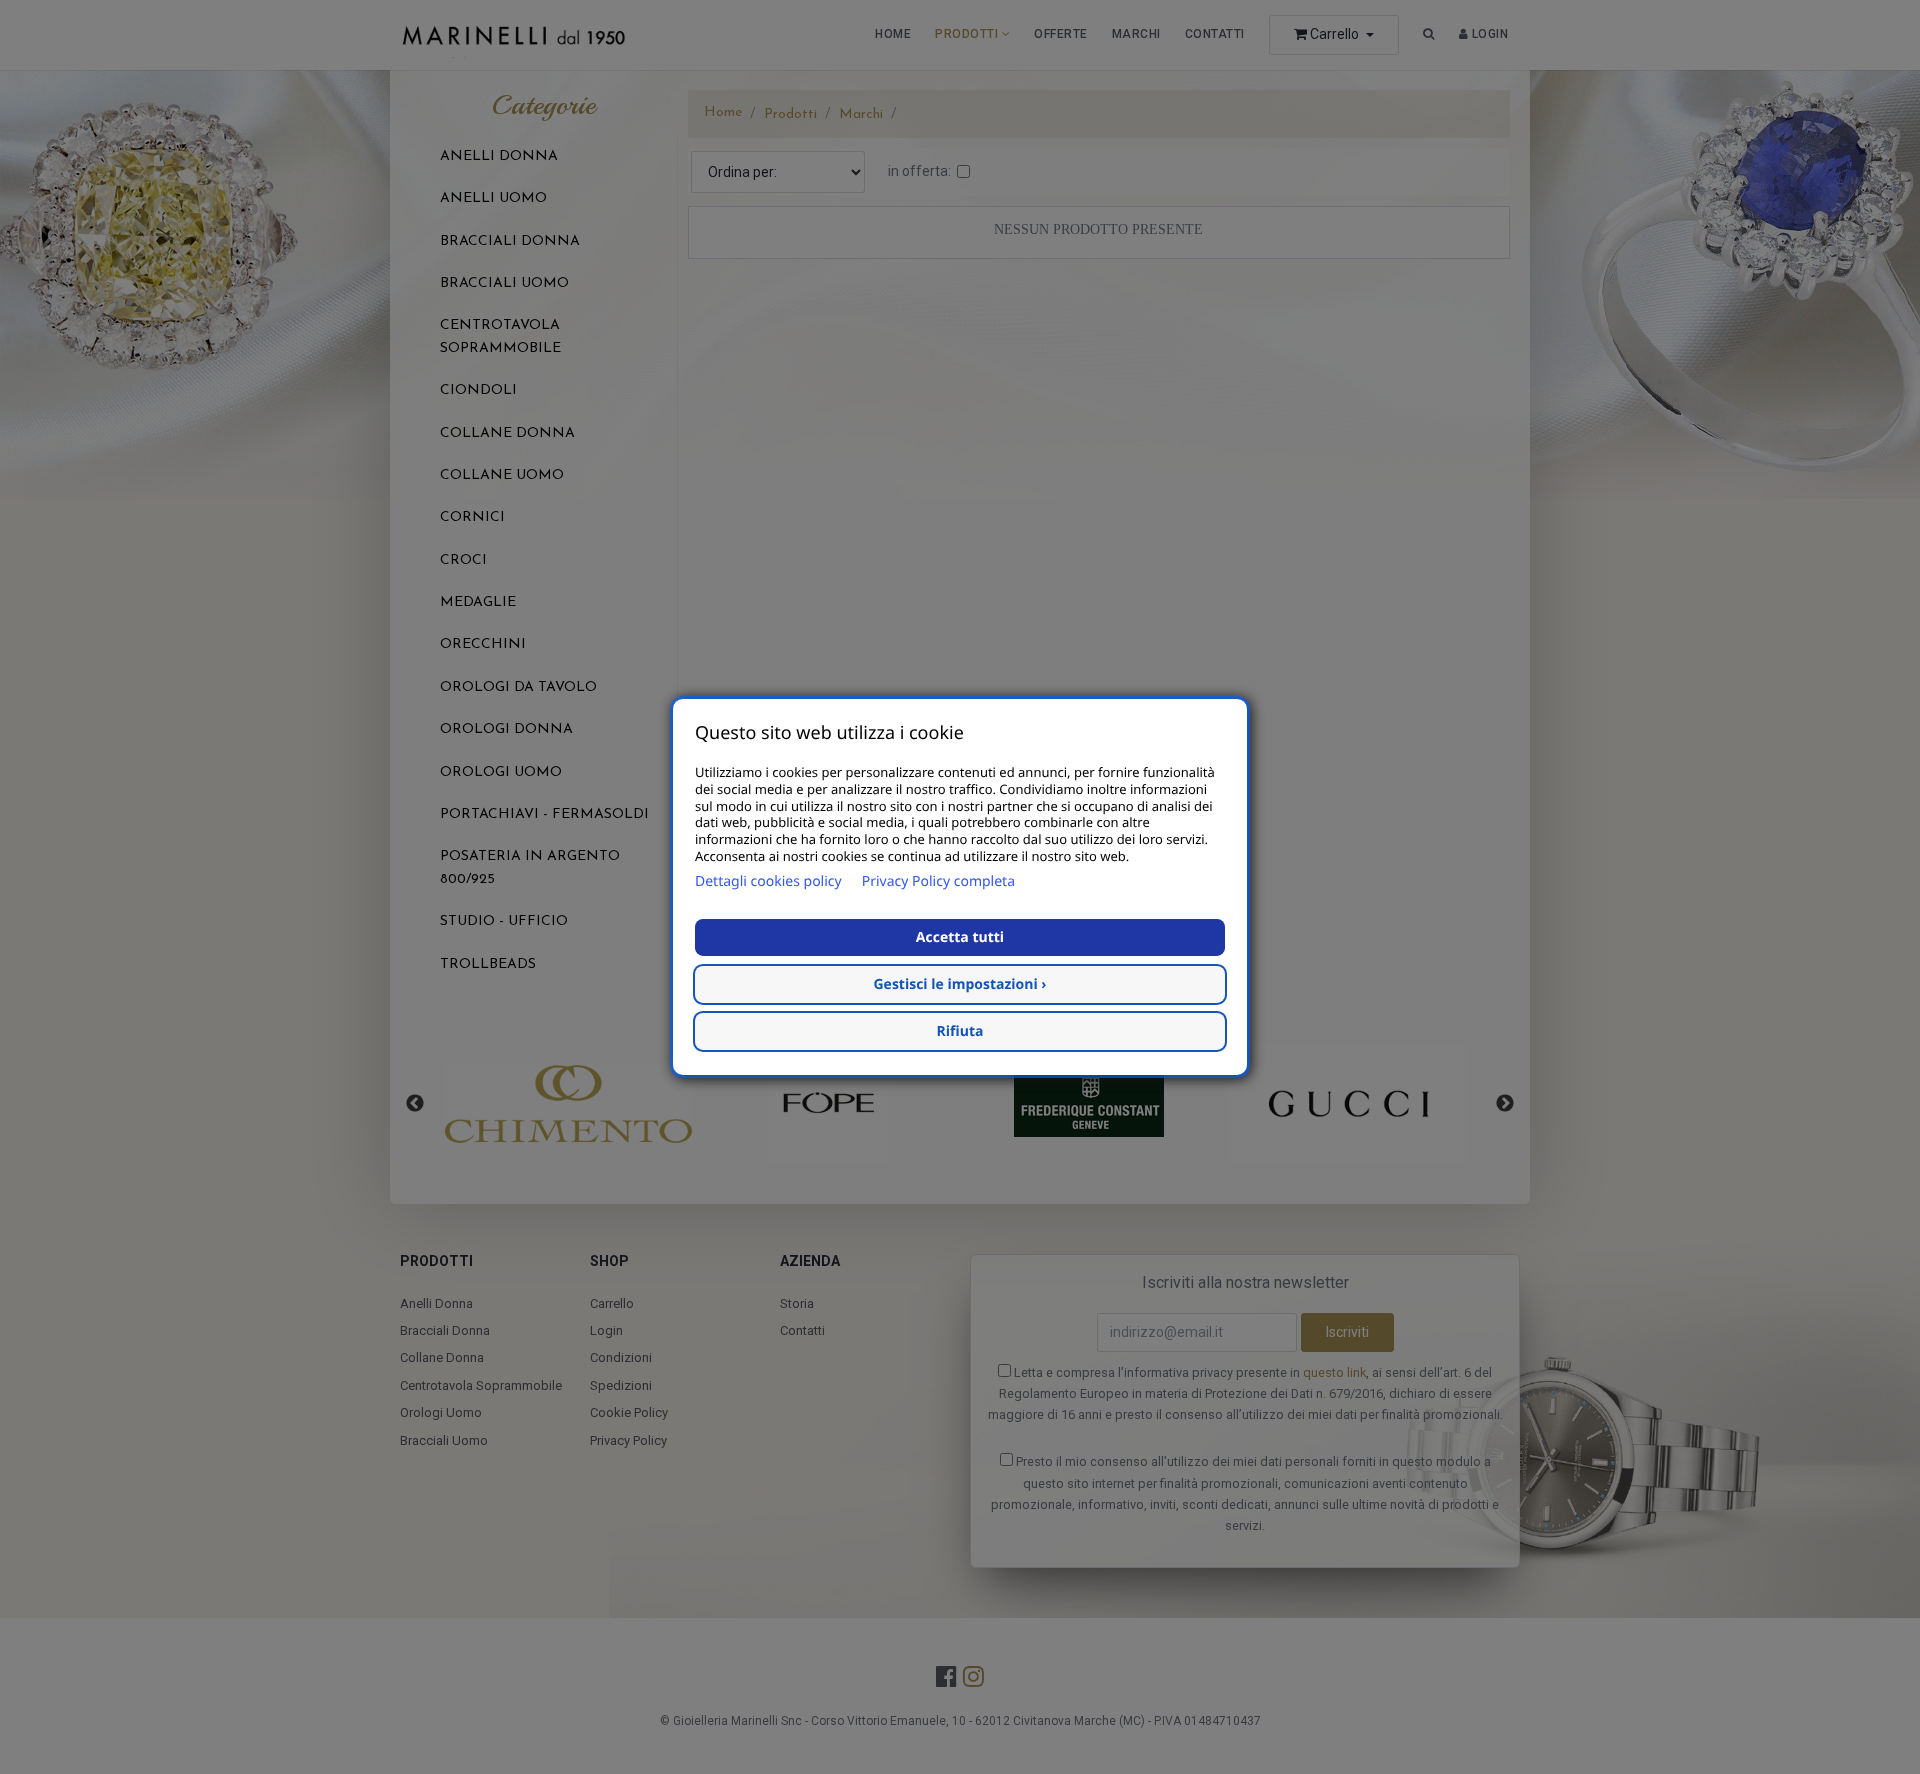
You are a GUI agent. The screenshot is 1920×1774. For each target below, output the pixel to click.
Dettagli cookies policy (768, 881)
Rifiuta (960, 1031)
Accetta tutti (960, 937)
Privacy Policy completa (938, 881)
